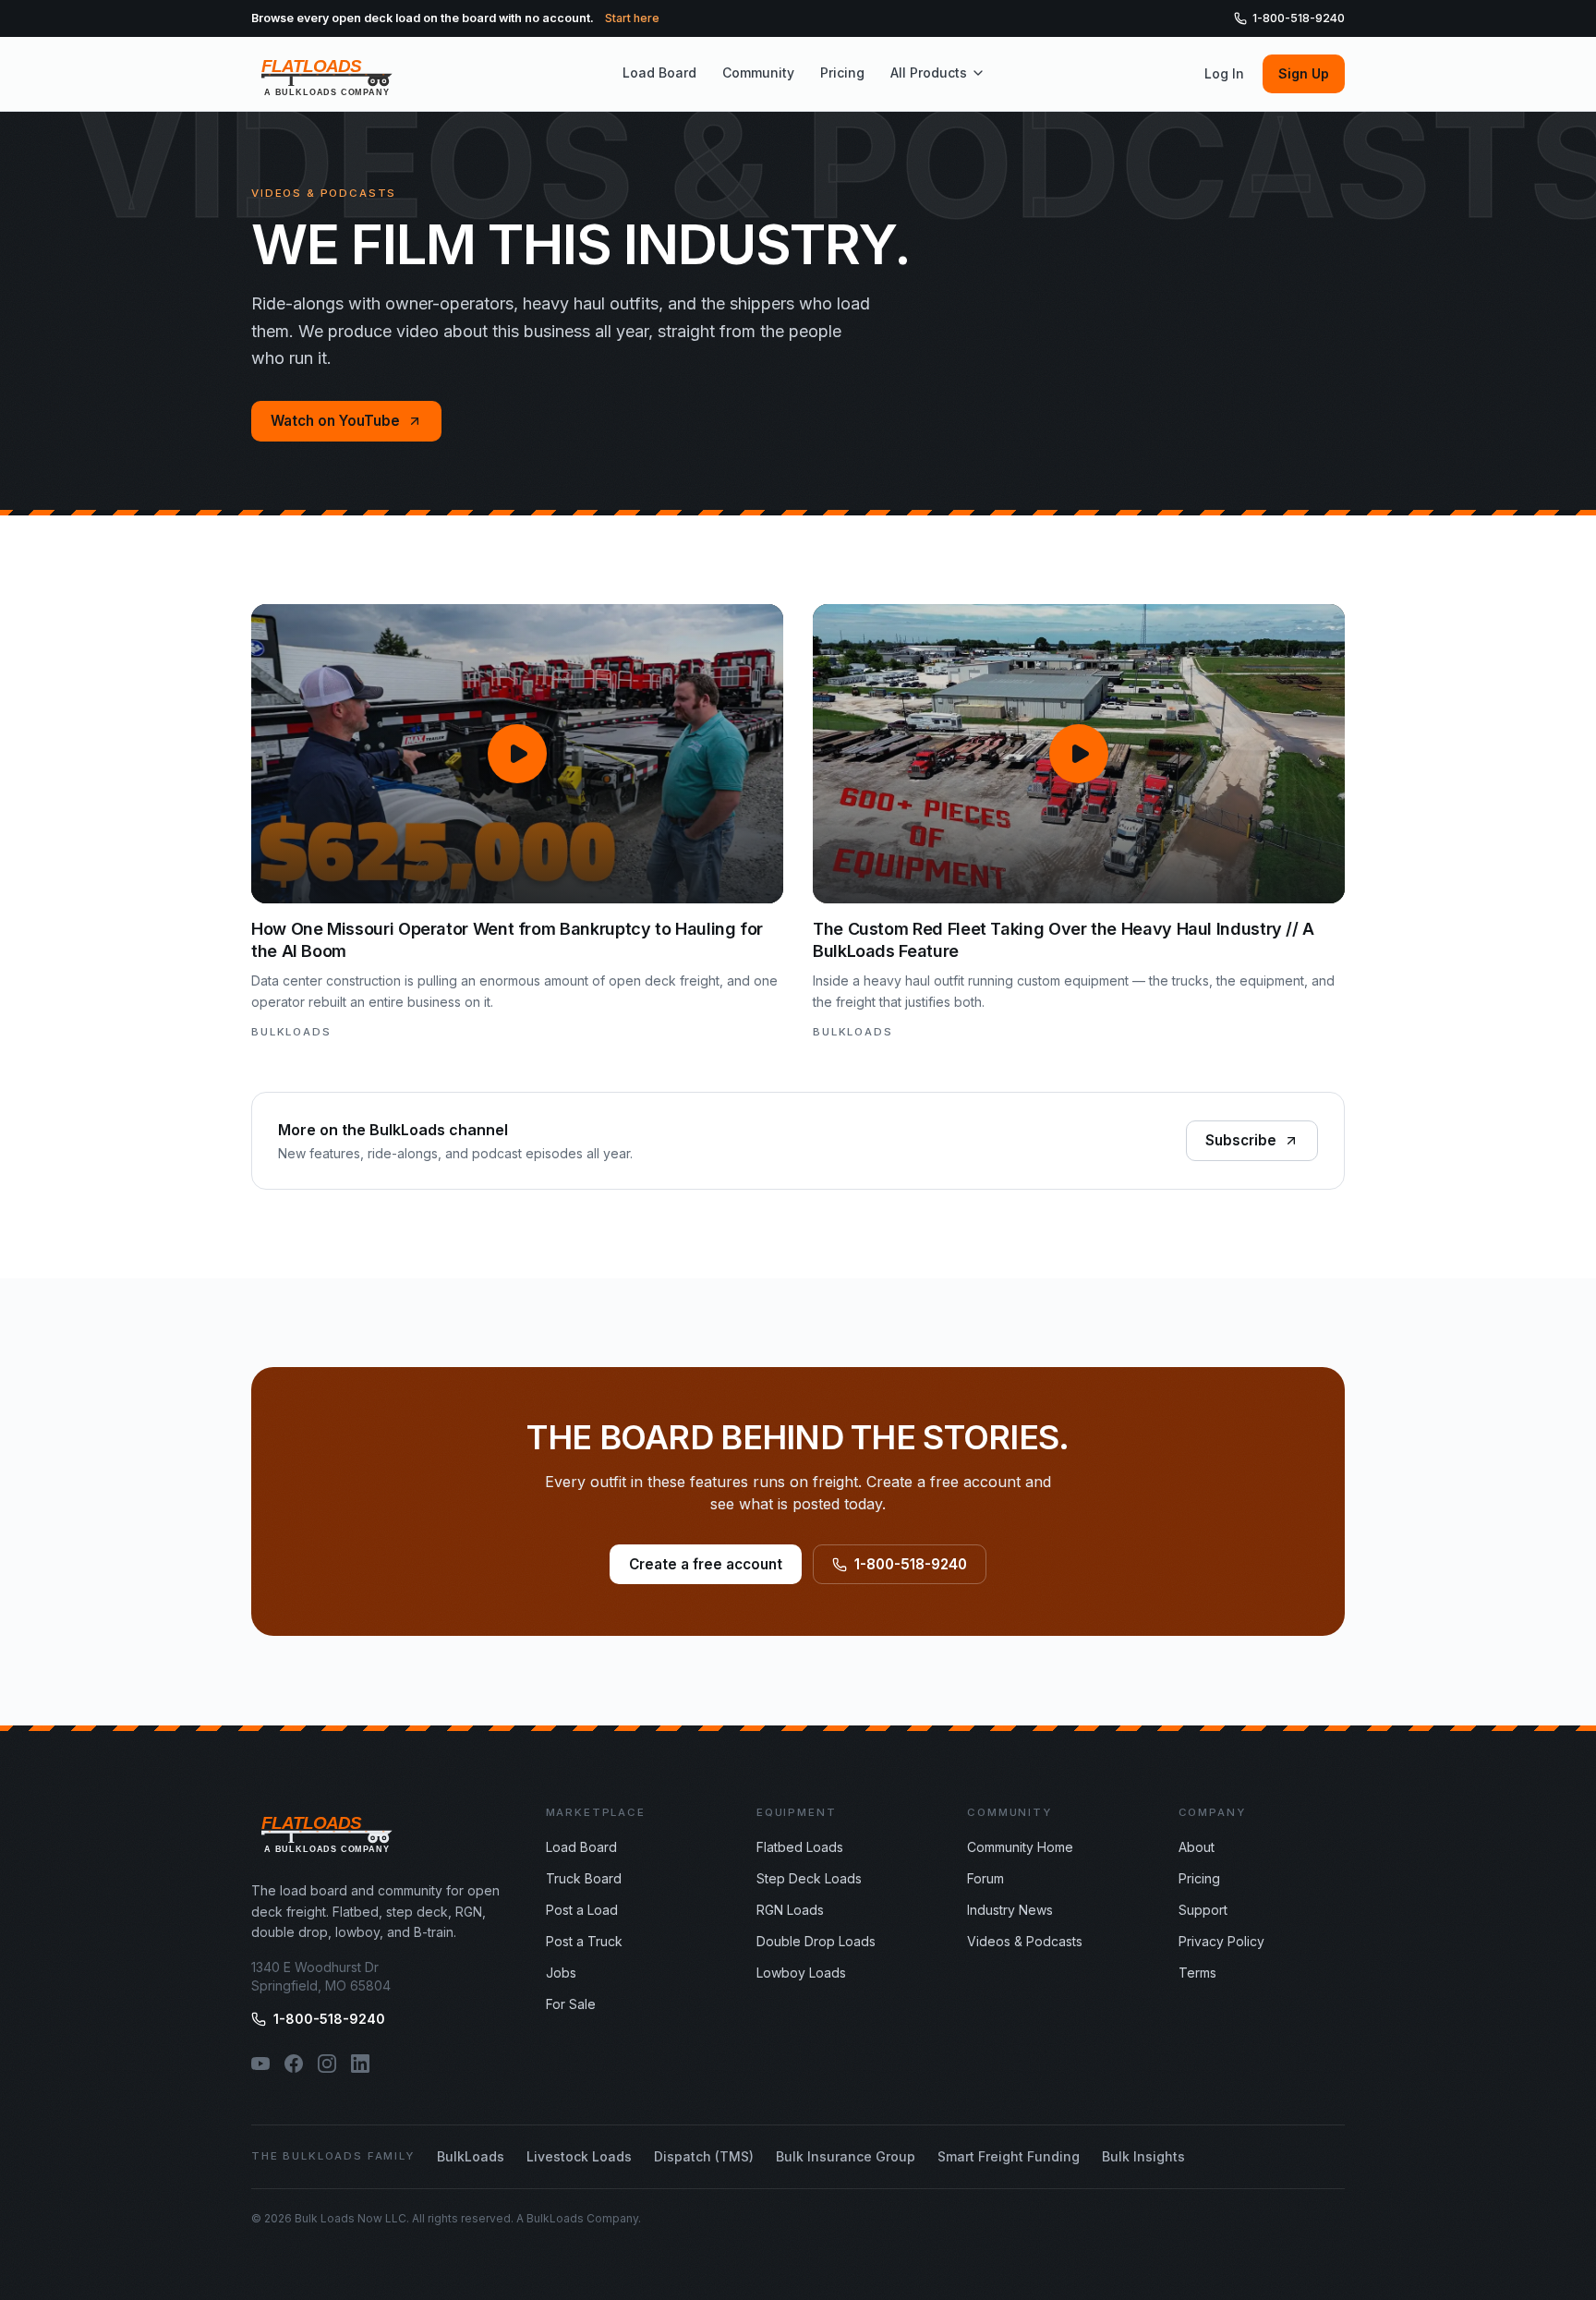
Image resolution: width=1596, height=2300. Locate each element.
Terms (1197, 1973)
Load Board (659, 73)
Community (758, 73)
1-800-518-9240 (1299, 18)
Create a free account (706, 1564)
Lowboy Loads (801, 1973)
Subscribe (1241, 1140)
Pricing (842, 73)
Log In (1224, 73)
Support (1203, 1910)
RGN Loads (790, 1910)
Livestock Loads (579, 2156)
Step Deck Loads (809, 1878)
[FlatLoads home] (327, 74)
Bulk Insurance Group (846, 2156)
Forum (985, 1878)
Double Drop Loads (816, 1941)
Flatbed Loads (800, 1847)
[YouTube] (260, 2064)
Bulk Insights (1143, 2156)
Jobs (561, 1973)
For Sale (571, 2004)
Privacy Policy (1221, 1941)
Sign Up (1304, 73)
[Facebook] (294, 2064)
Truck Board (584, 1878)
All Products (929, 73)
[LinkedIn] (360, 2064)
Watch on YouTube (335, 421)
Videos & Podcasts (1025, 1941)
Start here (632, 18)
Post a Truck (584, 1941)
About (1197, 1847)
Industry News (1010, 1910)
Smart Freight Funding (1009, 2156)
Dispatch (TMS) (704, 2156)
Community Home (1020, 1847)
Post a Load (582, 1910)
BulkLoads (471, 2156)
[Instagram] (327, 2064)
